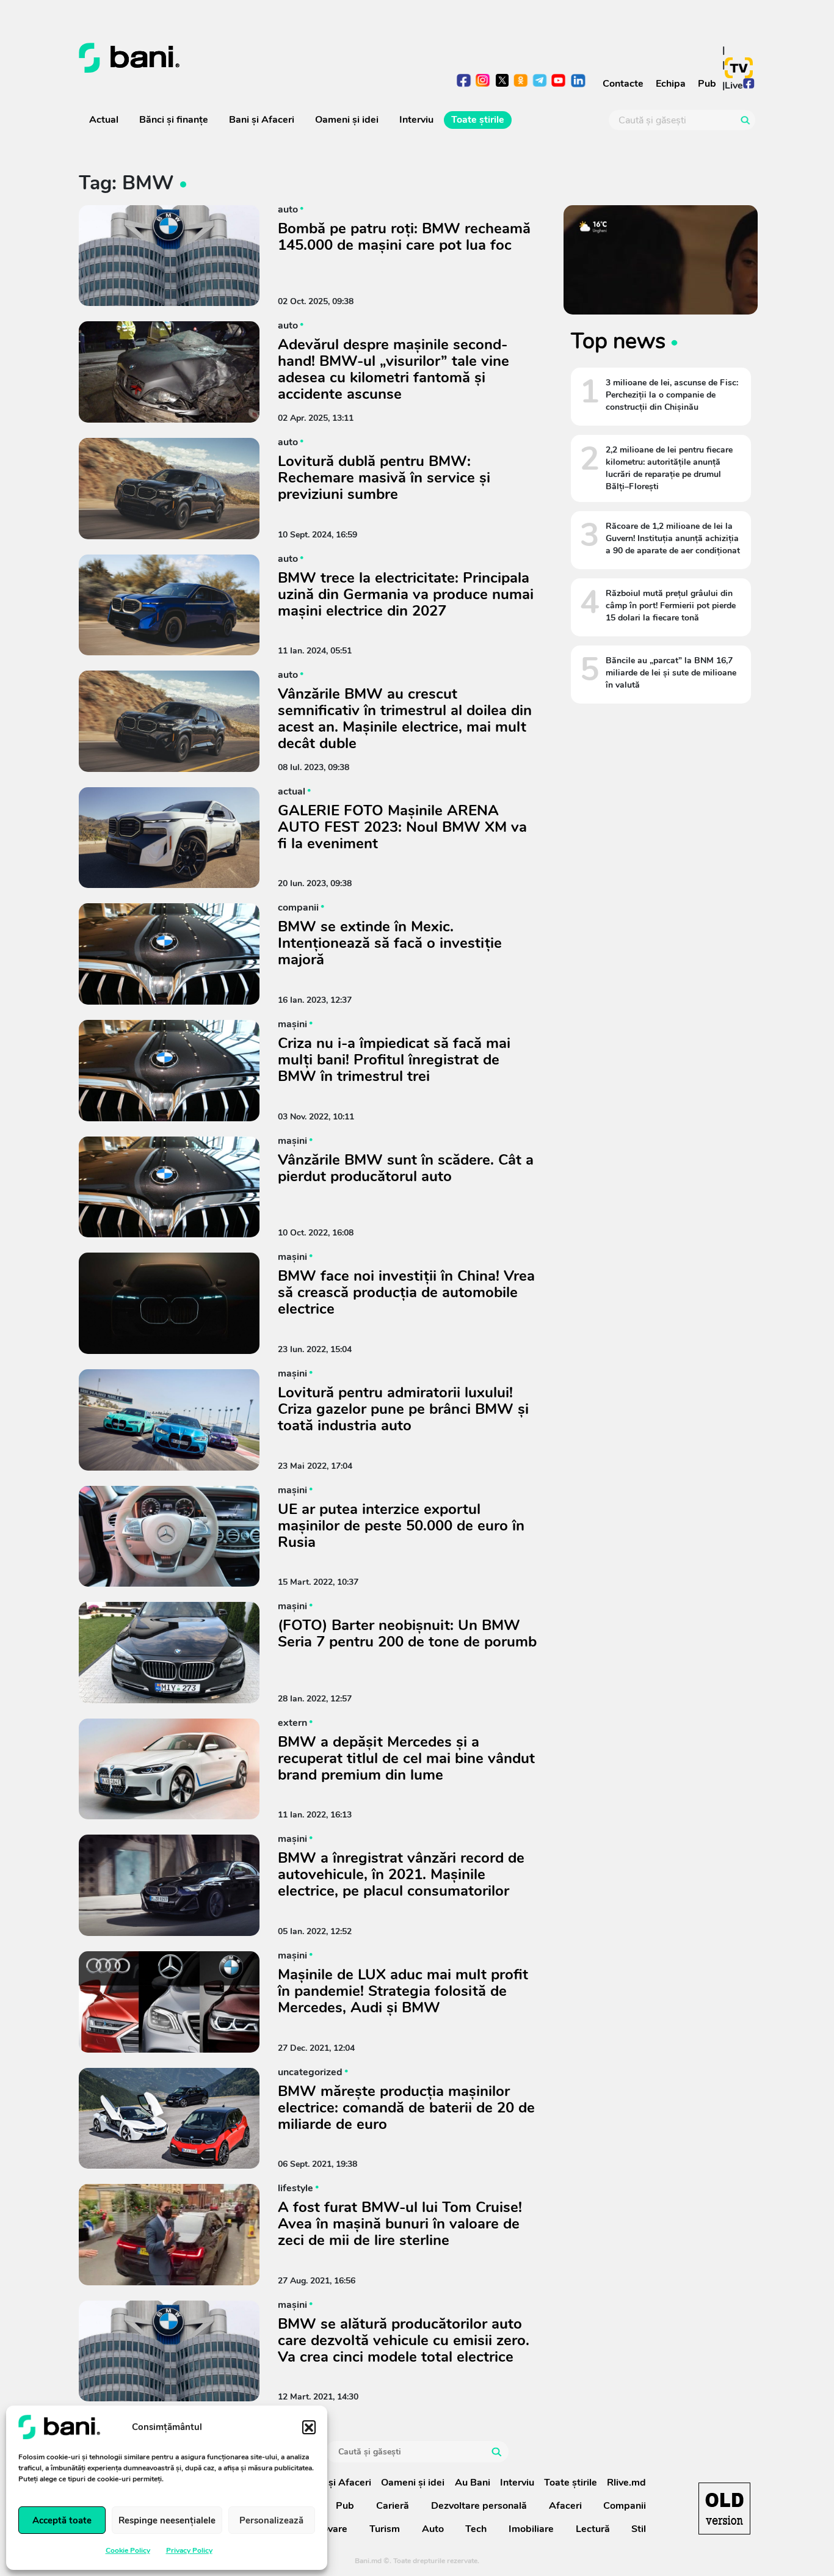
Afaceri (565, 2506)
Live (734, 86)
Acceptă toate (62, 2520)
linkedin (578, 82)
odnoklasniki (521, 82)
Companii (625, 2506)
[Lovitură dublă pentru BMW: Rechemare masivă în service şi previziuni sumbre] (169, 489)
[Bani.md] (724, 2509)
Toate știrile (478, 120)
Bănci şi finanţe (174, 120)
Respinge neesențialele (167, 2520)
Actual (104, 120)
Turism (385, 2529)
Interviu (416, 120)
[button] (309, 2427)
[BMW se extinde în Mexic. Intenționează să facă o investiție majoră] (169, 954)
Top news (618, 341)
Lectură (593, 2529)
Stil (639, 2529)
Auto (433, 2529)
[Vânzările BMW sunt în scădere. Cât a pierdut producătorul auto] (169, 1187)
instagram (483, 82)
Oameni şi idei (347, 120)
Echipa (671, 84)
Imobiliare (531, 2529)
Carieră (393, 2506)
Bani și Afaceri (262, 120)
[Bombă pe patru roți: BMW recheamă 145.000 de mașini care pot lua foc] (169, 256)
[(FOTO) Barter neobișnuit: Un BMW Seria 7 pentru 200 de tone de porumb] (169, 1653)
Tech (476, 2529)
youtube (559, 82)
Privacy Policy (189, 2550)
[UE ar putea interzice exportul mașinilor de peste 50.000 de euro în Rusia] (169, 1537)
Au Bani (473, 2483)
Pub (707, 84)
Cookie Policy (128, 2550)
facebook (464, 82)
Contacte (623, 84)
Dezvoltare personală (479, 2506)
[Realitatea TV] (739, 68)
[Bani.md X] (502, 80)
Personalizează (271, 2520)
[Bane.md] (243, 58)
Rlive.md (626, 2483)
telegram (540, 82)
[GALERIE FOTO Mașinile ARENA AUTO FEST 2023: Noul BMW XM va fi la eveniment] (169, 838)
